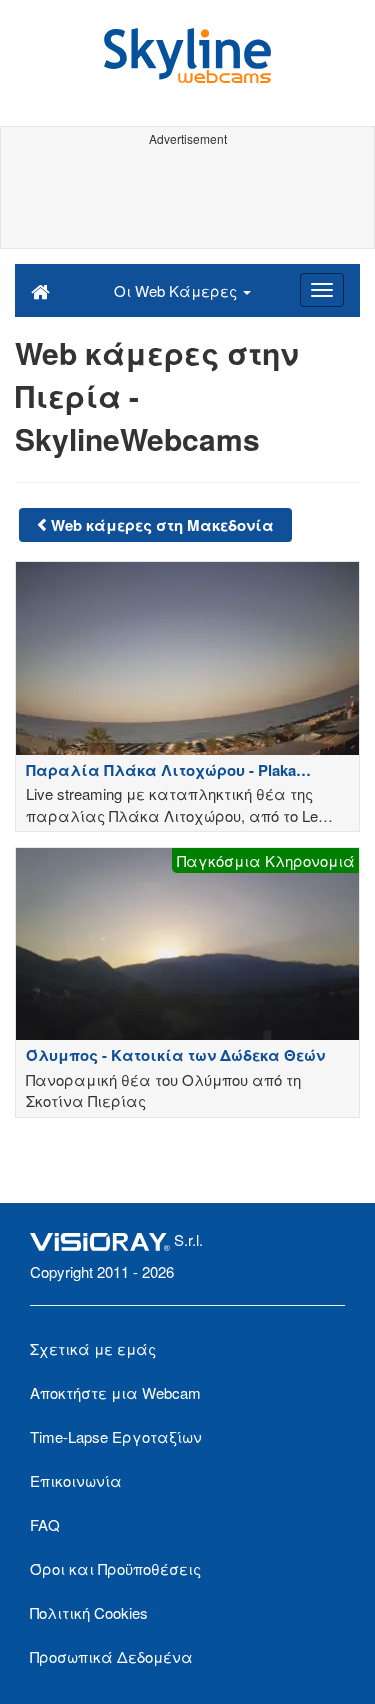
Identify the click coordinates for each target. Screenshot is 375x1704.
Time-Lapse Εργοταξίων (116, 1436)
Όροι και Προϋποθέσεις (115, 1568)
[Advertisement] (187, 198)
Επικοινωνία (76, 1480)
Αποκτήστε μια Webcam (115, 1392)
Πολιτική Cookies (89, 1612)
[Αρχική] (40, 290)
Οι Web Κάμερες (177, 290)
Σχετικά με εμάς (93, 1348)
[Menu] (322, 290)
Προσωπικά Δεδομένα (111, 1656)
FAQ (45, 1524)
